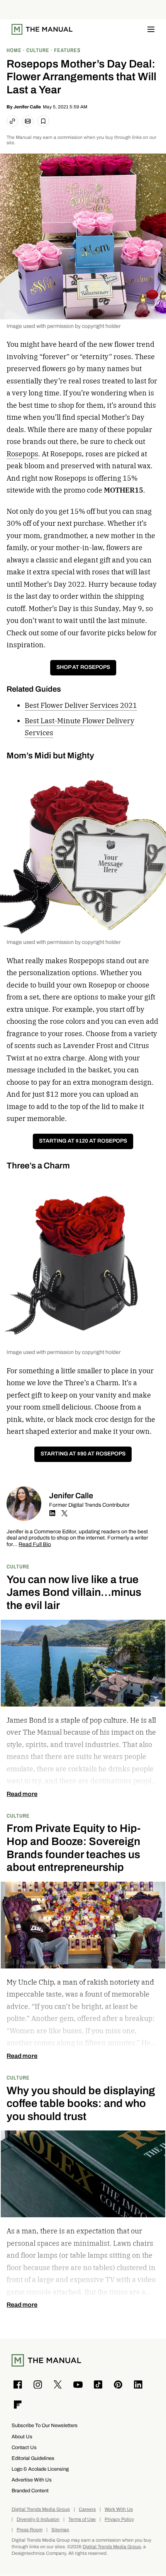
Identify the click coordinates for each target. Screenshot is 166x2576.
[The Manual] (42, 29)
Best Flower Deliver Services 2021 (81, 705)
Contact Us (24, 2447)
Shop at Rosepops (83, 667)
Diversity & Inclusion (38, 2519)
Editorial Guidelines (33, 2458)
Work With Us (119, 2509)
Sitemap (60, 2530)
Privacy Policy (119, 2519)
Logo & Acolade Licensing (40, 2469)
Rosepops (22, 454)
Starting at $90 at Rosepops (83, 1454)
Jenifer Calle (27, 107)
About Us (22, 2437)
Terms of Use (82, 2519)
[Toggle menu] (151, 29)
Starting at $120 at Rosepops (83, 1141)
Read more (22, 1794)
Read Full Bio (35, 1545)
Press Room (30, 2530)
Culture (18, 1566)
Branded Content (30, 2491)
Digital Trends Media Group (41, 2509)
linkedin (52, 1513)
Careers (87, 2509)
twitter (64, 1513)
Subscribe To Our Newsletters (45, 2425)
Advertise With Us (32, 2480)
